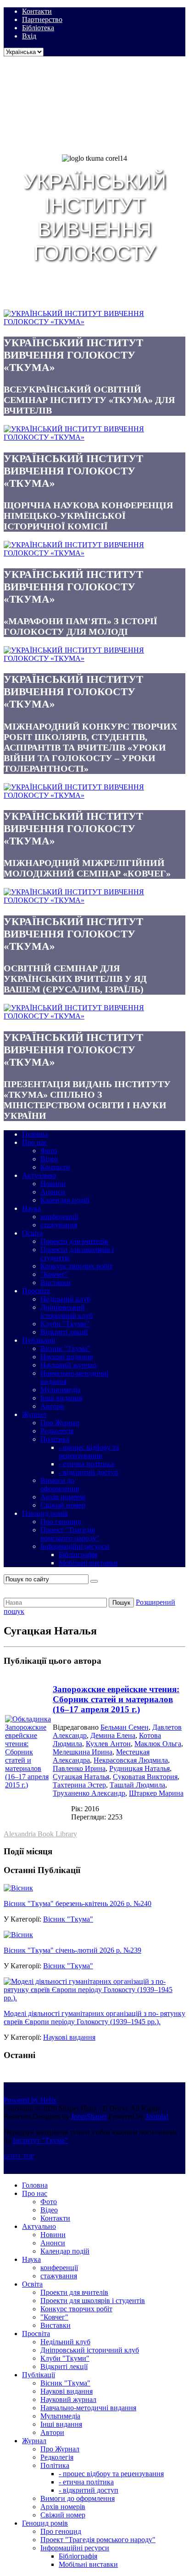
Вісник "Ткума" (68, 1919)
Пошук (121, 1603)
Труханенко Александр (89, 1793)
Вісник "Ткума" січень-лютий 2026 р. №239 (72, 1950)
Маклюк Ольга (158, 1744)
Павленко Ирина (79, 1768)
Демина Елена (113, 1735)
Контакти (37, 11)
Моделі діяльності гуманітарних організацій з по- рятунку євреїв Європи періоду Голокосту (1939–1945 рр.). (94, 2018)
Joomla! (157, 2116)
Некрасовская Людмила (131, 1760)
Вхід (29, 36)
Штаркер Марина (156, 1793)
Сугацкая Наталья (81, 1777)
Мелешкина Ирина (83, 1752)
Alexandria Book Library (40, 1834)
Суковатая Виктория (145, 1777)
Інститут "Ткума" (40, 2140)
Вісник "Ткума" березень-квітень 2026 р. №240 (78, 1903)
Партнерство (42, 19)
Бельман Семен (125, 1727)
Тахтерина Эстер (79, 1785)
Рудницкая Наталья (139, 1768)
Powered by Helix (30, 2100)
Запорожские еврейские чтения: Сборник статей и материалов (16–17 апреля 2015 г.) (116, 1699)
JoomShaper (89, 2116)
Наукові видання (69, 2037)
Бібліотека (38, 28)
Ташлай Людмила (137, 1785)
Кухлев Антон (108, 1744)
